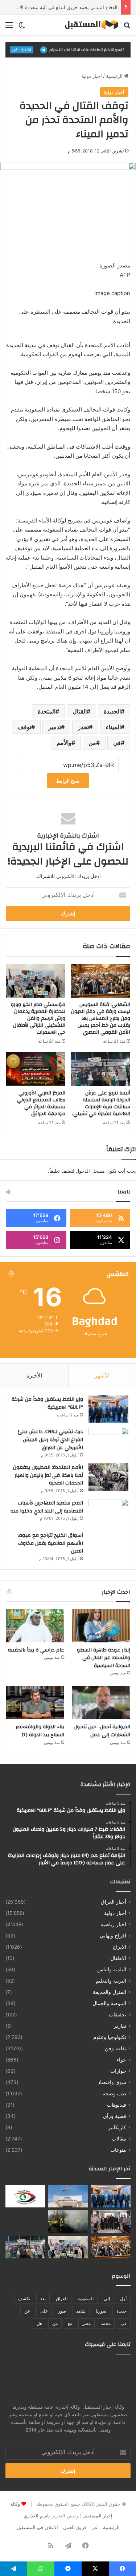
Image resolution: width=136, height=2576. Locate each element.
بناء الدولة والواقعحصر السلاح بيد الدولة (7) (40, 1731)
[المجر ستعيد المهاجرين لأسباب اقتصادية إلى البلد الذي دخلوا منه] (108, 1513)
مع (70, 2323)
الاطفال (118, 1958)
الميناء (113, 727)
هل (39, 2323)
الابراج (119, 1947)
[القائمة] (9, 27)
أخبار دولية (92, 76)
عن (27, 2311)
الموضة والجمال (109, 2003)
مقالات (119, 2139)
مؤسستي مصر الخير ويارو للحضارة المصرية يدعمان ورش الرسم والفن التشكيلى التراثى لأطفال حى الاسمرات (38, 1018)
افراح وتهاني (113, 1936)
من (92, 743)
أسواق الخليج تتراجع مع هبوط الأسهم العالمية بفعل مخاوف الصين (51, 1543)
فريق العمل (75, 2527)
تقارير (120, 2026)
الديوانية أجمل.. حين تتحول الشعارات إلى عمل (102, 1731)
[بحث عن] (127, 27)
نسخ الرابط (68, 781)
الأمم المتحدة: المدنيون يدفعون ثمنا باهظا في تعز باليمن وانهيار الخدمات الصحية (48, 1475)
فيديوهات (117, 2105)
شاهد (81, 2311)
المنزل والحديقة (110, 1992)
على (44, 2311)
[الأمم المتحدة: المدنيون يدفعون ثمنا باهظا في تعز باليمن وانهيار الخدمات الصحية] (108, 1477)
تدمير (55, 727)
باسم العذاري (37, 2516)
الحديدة (112, 711)
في (117, 743)
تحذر (83, 727)
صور (62, 2311)
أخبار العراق (114, 1902)
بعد (43, 2299)
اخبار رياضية (113, 1924)
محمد (106, 2323)
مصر (86, 2323)
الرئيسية (115, 76)
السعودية (86, 2299)
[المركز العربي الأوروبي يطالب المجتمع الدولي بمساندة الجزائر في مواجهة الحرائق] (36, 1069)
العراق (62, 2299)
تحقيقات (118, 2015)
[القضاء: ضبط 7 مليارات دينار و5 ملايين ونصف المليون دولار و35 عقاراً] (68, 2197)
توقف (24, 727)
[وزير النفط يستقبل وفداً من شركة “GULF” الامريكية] (108, 1409)
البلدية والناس (112, 1969)
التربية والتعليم (111, 1981)
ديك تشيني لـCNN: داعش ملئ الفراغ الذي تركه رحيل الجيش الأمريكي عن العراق (50, 1440)
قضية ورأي (115, 2116)
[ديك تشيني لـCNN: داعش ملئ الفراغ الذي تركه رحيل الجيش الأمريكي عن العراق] (108, 1441)
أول (123, 2299)
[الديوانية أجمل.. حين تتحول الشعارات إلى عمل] (101, 1703)
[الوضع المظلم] (22, 27)
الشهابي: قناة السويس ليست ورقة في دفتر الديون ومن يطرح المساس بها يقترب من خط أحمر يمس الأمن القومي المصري (101, 1018)
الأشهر (102, 1376)
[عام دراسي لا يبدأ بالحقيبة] (35, 1626)
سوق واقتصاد (112, 2082)
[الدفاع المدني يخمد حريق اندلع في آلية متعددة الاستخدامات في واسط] (68, 2222)
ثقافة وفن (116, 2048)
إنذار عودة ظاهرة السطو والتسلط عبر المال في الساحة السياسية (104, 1658)
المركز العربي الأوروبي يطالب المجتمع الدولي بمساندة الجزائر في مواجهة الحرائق (41, 1103)
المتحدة (47, 711)
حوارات (118, 2071)
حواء (121, 2060)
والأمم (64, 743)
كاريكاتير (117, 2127)
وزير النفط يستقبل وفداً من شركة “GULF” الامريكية (47, 1403)
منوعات (118, 2150)
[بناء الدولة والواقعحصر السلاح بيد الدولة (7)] (35, 1703)
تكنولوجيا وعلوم (110, 2037)
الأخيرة (34, 1376)
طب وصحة (114, 2094)
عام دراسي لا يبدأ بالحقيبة (36, 1650)
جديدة (121, 2311)
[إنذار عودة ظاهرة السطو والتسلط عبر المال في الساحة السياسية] (101, 1626)
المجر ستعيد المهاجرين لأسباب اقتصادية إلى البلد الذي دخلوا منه (47, 1507)
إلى (107, 2299)
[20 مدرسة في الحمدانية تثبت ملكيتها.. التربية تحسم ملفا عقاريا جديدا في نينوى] (111, 2222)
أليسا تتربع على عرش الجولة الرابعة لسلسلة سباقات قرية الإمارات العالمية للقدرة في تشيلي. (101, 1103)
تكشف (24, 2299)
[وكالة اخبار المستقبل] (89, 25)
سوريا (101, 2311)
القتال (80, 711)
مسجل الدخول (90, 1171)
